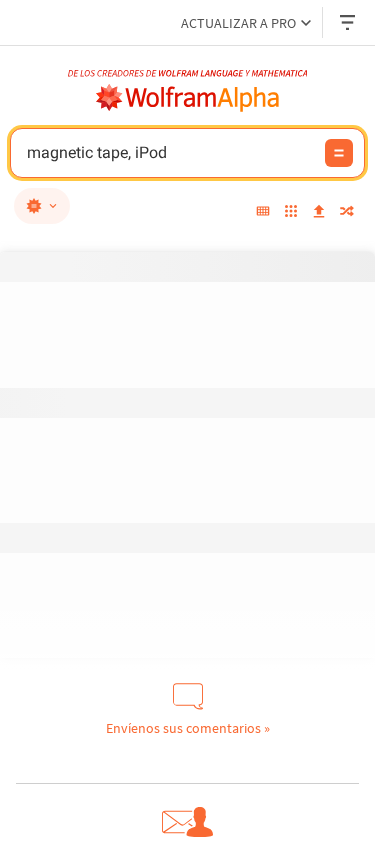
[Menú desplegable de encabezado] (349, 22)
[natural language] (42, 206)
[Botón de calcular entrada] (339, 153)
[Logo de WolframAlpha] (188, 98)
